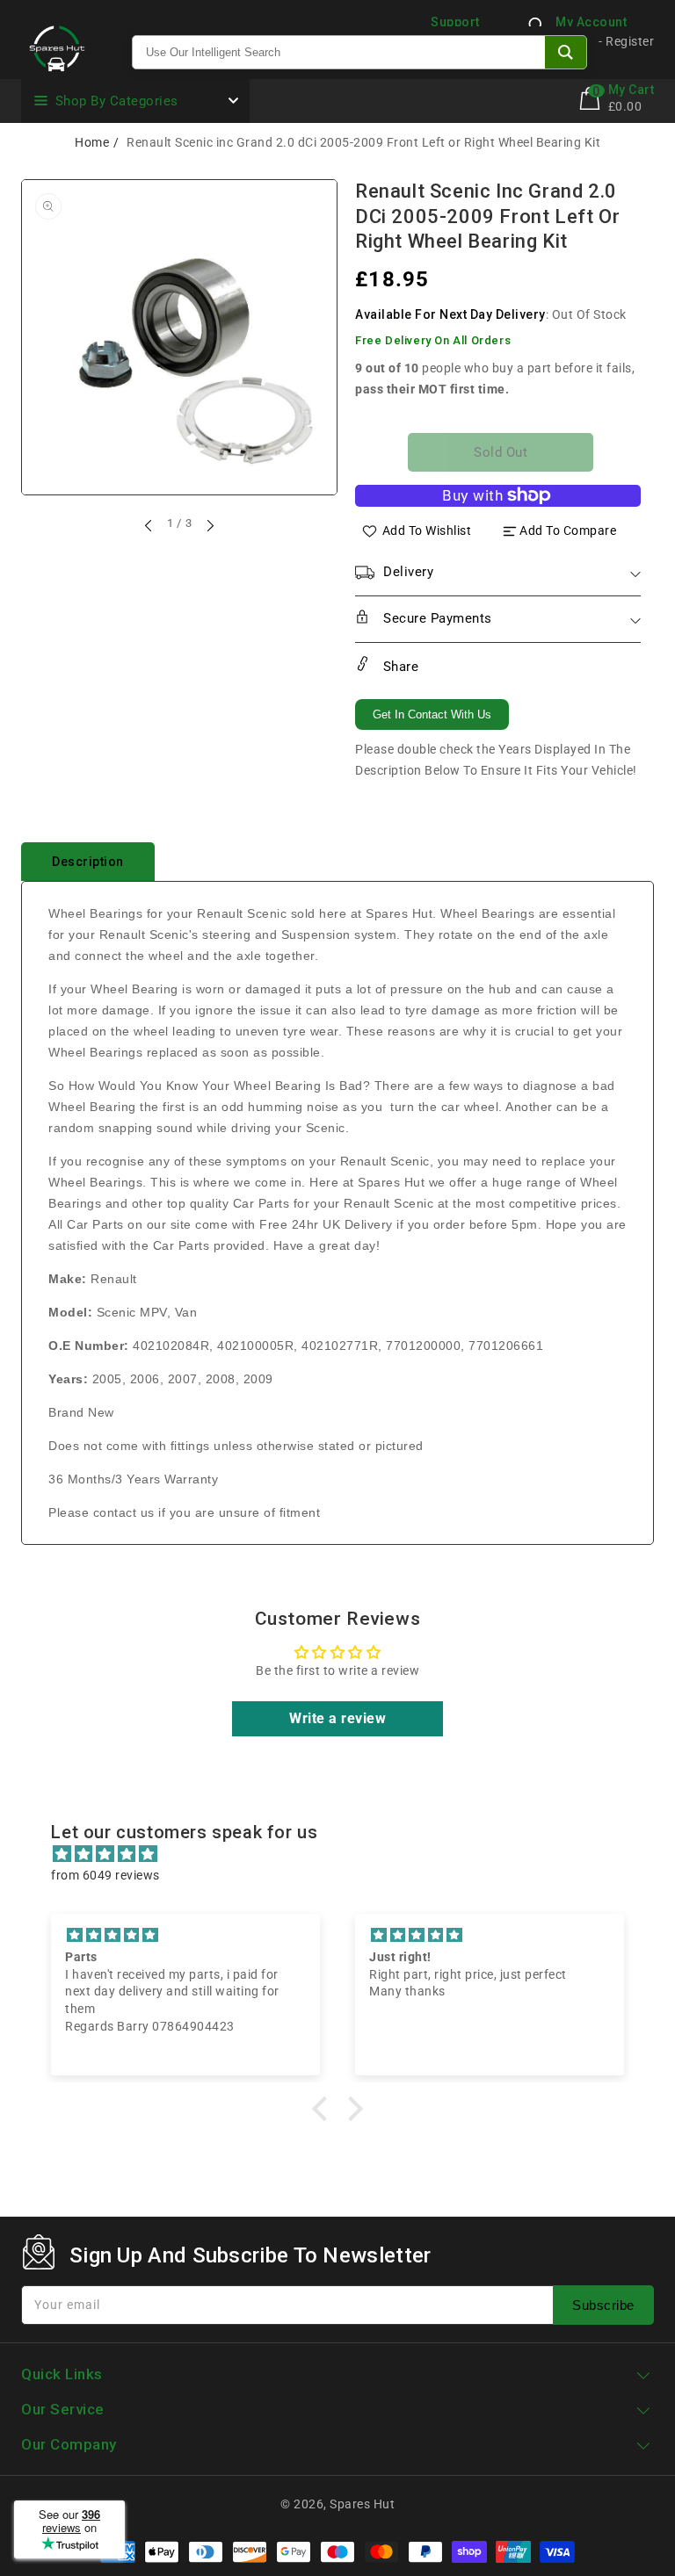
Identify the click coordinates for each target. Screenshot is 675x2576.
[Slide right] (209, 525)
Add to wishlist (427, 530)
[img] (346, 1854)
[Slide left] (149, 525)
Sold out (501, 452)
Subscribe (603, 2305)
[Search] (566, 52)
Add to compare (568, 530)
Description (88, 862)
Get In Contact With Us (432, 714)
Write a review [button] (337, 1718)
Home (92, 142)
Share (399, 667)
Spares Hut (362, 2504)
